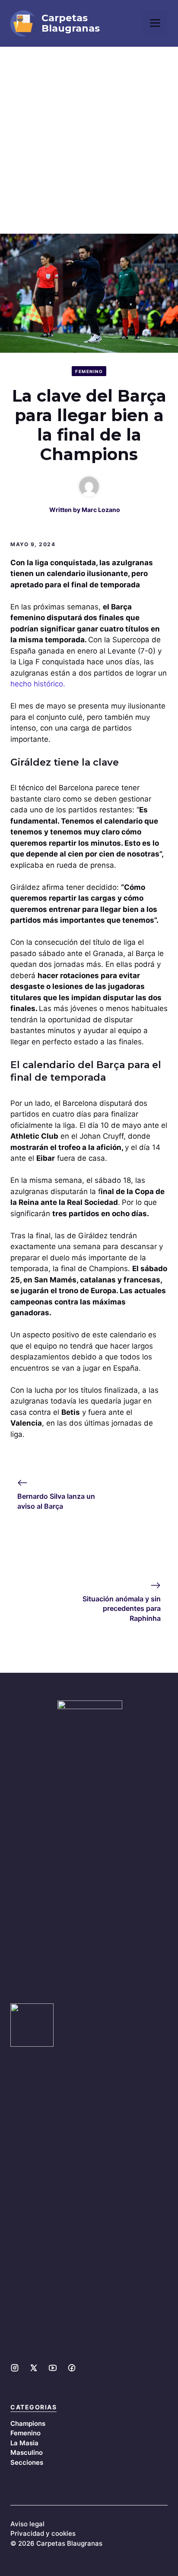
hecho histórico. (39, 684)
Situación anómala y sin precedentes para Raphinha (122, 1608)
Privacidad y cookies (43, 2533)
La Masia (24, 2443)
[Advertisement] (89, 140)
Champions (28, 2423)
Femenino (89, 371)
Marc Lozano (101, 510)
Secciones (27, 2462)
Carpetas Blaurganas (71, 23)
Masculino (27, 2452)
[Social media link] (15, 2368)
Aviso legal (27, 2524)
